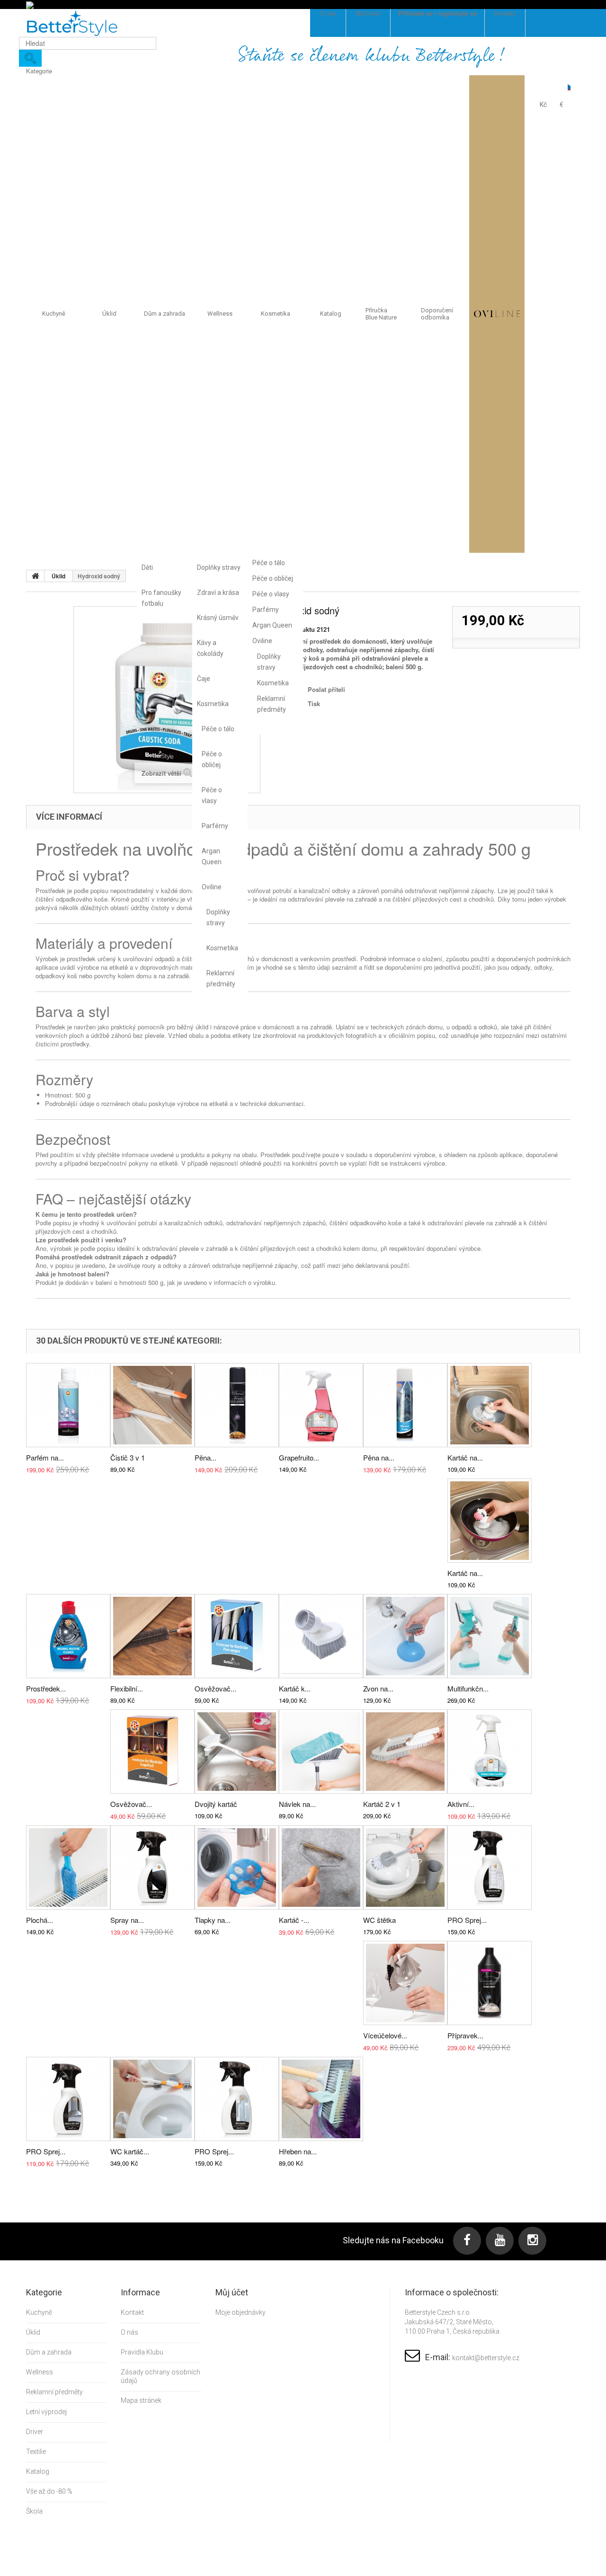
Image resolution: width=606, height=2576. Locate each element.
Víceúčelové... (385, 2035)
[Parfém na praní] (68, 1405)
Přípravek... (465, 2035)
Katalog (331, 314)
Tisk (314, 704)
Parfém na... (45, 1457)
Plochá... (40, 1920)
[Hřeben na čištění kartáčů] (321, 2099)
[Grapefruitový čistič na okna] (321, 1405)
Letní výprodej (46, 2412)
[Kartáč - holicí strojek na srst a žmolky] (321, 1868)
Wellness (220, 314)
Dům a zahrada (165, 314)
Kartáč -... (294, 1920)
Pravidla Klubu (142, 2352)
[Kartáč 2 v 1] (405, 1752)
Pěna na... (379, 1457)
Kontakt (132, 2312)
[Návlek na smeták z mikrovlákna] (321, 1752)
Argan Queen (212, 856)
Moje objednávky (241, 2312)
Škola (34, 2511)
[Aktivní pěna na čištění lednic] (490, 1752)
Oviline (212, 887)
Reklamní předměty (220, 978)
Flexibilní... (127, 1688)
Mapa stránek (141, 2400)
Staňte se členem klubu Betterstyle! (372, 56)
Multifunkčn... (468, 1688)
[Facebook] (467, 2241)
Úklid (109, 314)
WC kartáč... (130, 2151)
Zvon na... (378, 1688)
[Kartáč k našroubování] (321, 1636)
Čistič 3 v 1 (128, 1457)
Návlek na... (297, 1804)
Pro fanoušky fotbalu (161, 598)
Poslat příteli (326, 689)
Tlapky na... (213, 1920)
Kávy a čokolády (210, 648)
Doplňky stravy (219, 567)
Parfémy (215, 826)
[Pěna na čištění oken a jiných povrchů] (405, 1405)
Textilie (36, 2452)
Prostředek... (46, 1688)
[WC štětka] (405, 1868)
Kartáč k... (295, 1688)
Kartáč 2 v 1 (382, 1804)
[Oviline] (497, 314)
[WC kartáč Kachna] (152, 2099)
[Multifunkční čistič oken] (490, 1636)
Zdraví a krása (218, 593)
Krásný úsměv (218, 618)
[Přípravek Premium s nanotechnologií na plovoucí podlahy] (490, 1983)
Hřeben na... (298, 2151)
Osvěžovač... (215, 1688)
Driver (35, 2432)
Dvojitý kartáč (216, 1804)
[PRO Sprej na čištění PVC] (237, 2099)
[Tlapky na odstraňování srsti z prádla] (237, 1868)
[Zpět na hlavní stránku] (36, 576)
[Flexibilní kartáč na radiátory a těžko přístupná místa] (152, 1636)
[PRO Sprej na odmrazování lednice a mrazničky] (490, 1868)
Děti (147, 567)
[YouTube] (500, 2241)
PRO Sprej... (467, 1920)
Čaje (204, 679)
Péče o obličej (212, 759)
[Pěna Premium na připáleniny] (237, 1405)
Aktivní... (461, 1804)
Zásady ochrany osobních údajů (160, 2376)
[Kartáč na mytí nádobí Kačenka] (490, 1405)
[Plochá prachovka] (68, 1868)
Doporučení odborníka (437, 314)
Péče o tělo (218, 729)
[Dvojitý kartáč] (237, 1752)
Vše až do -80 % (49, 2491)
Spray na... (127, 1920)
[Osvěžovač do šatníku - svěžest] (237, 1636)
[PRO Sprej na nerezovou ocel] (68, 2099)
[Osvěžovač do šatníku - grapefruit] (152, 1752)
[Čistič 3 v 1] (152, 1405)
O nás (129, 2332)
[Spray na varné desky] (152, 1868)
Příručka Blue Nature (381, 314)
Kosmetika (213, 704)
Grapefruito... (299, 1457)
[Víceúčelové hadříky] (405, 1983)
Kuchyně (54, 314)
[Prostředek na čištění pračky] (68, 1636)
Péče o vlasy (212, 795)
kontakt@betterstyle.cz (486, 2358)
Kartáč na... (465, 1457)
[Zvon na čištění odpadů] (405, 1636)
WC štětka (379, 1920)
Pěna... (205, 1457)
